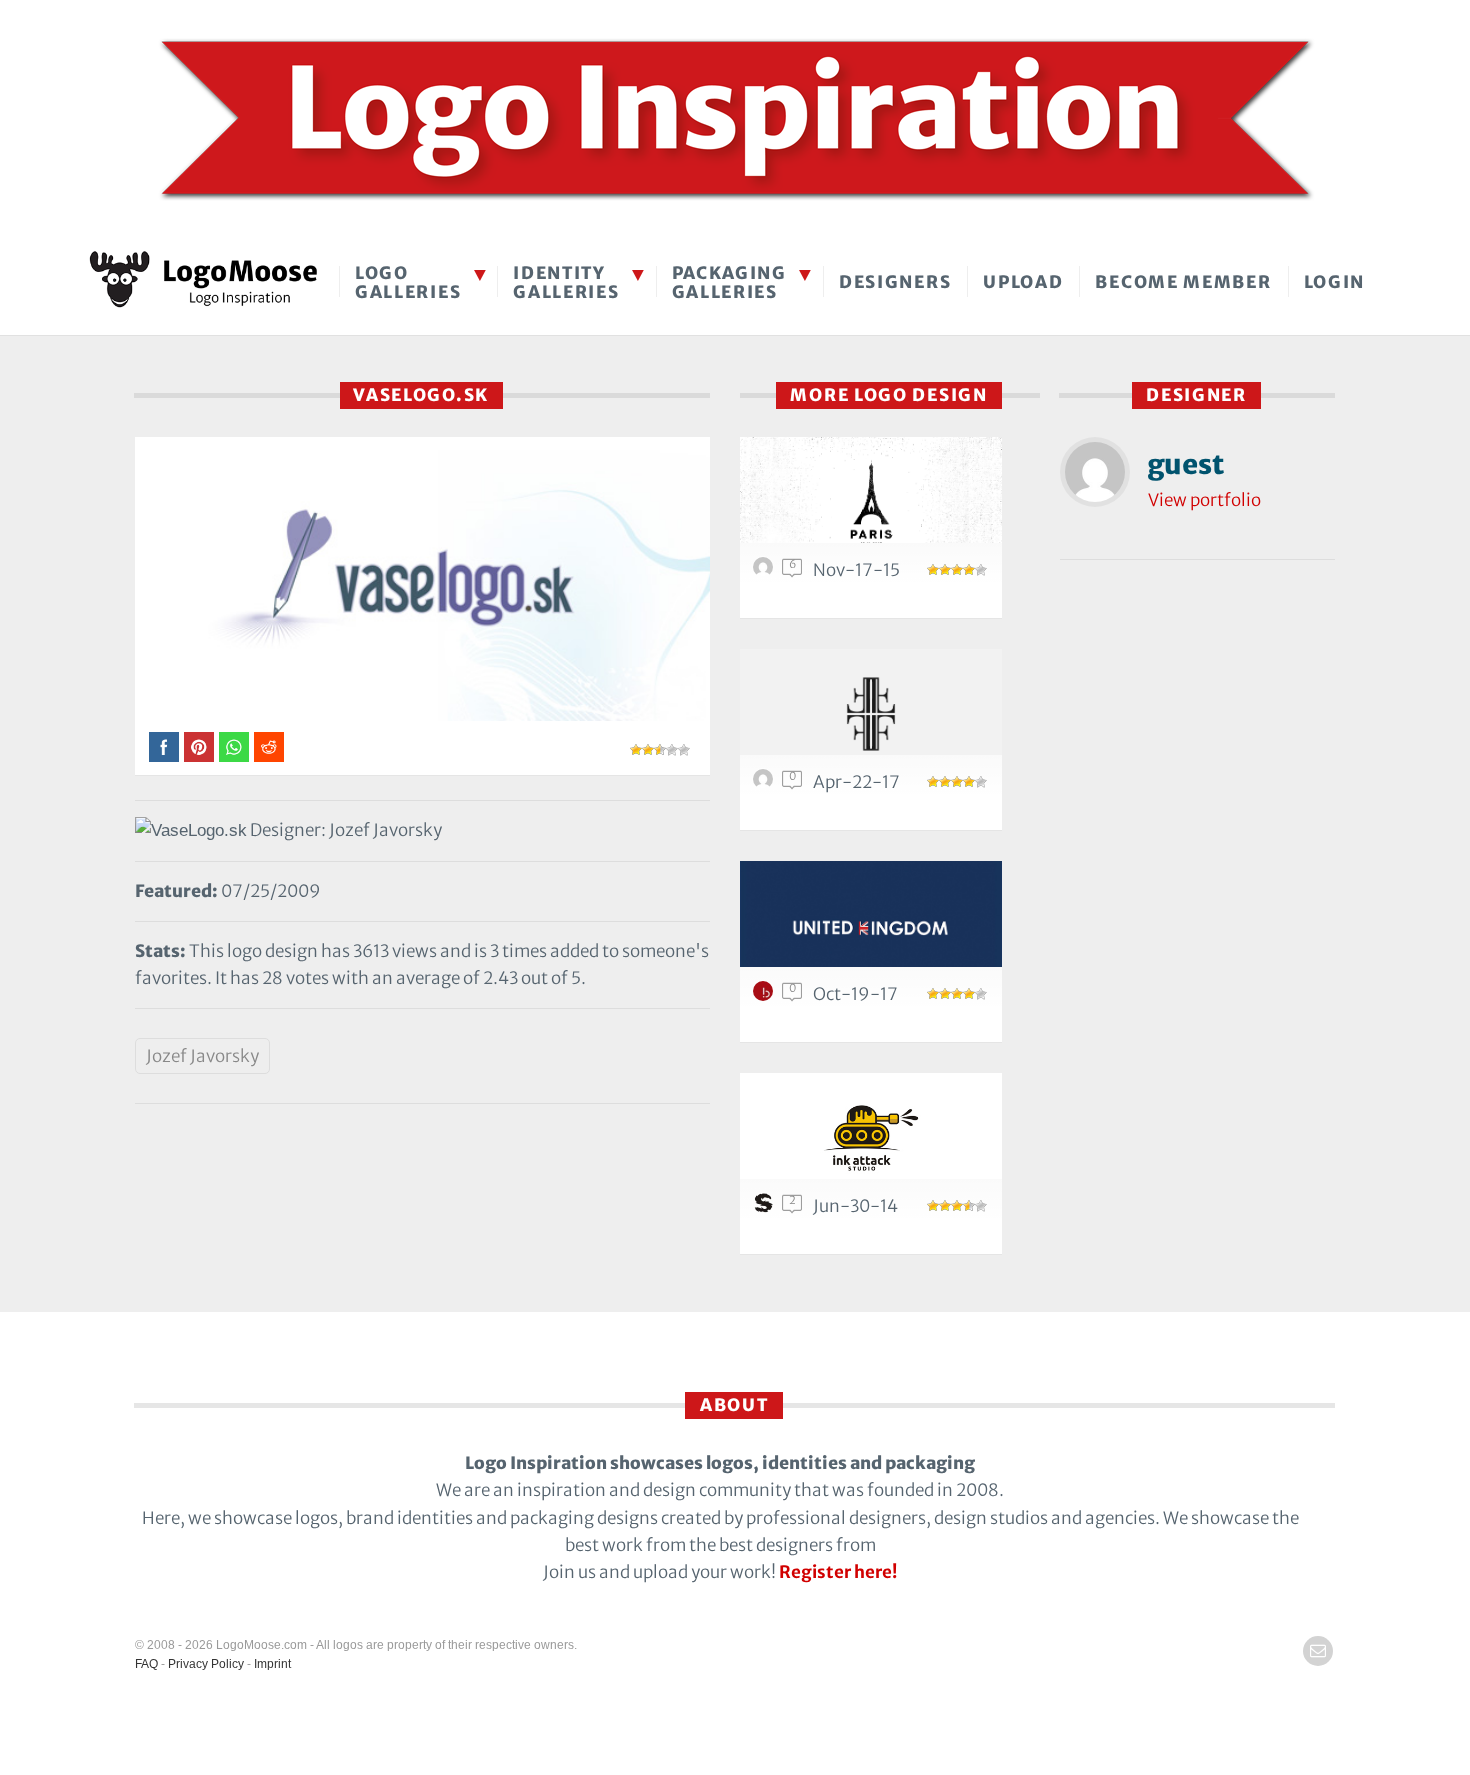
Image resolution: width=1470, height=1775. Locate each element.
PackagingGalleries (729, 282)
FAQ (146, 1664)
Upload (1023, 282)
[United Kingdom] (871, 925)
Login (1335, 282)
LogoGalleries (408, 282)
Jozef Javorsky (202, 1056)
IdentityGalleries (566, 282)
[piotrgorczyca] (766, 572)
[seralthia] (766, 784)
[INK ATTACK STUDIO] (871, 1137)
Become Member (1183, 282)
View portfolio (1204, 500)
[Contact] (1318, 1651)
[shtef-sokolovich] (766, 1208)
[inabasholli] (766, 996)
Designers (895, 282)
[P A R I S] (871, 501)
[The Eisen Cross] (871, 713)
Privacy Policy (206, 1664)
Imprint (272, 1664)
